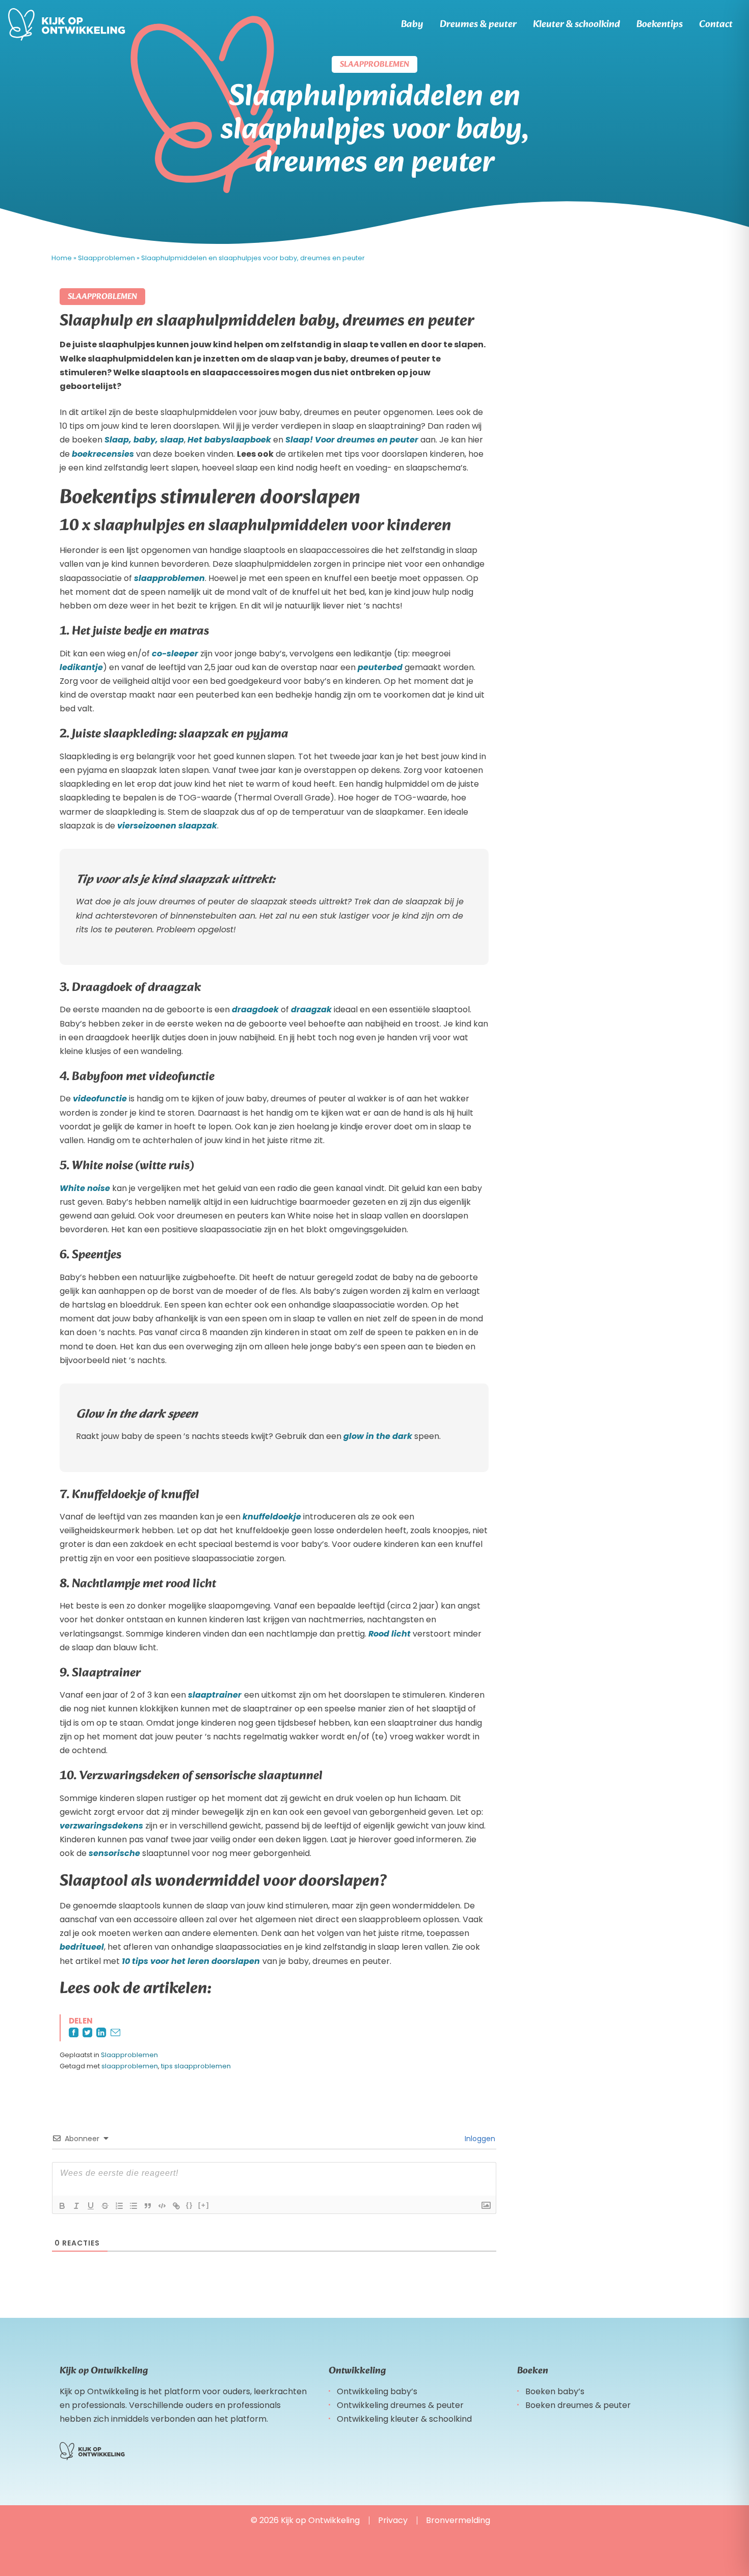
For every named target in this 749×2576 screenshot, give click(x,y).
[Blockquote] (148, 2206)
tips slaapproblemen (196, 2066)
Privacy (393, 2520)
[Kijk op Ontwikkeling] (67, 24)
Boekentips (660, 24)
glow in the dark (378, 1436)
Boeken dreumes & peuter (578, 2405)
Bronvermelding (458, 2520)
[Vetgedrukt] (62, 2206)
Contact (716, 24)
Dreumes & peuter (478, 24)
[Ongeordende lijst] (133, 2206)
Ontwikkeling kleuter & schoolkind (404, 2419)
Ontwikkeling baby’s (377, 2391)
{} (190, 2205)
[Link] (176, 2206)
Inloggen (479, 2139)
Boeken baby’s (555, 2391)
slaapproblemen (130, 2066)
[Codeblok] (162, 2206)
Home (62, 258)
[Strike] (105, 2206)
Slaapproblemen (106, 258)
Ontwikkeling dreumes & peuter (400, 2405)
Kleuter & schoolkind (577, 24)
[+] (204, 2205)
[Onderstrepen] (91, 2206)
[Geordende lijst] (119, 2206)
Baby (412, 24)
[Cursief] (76, 2206)
